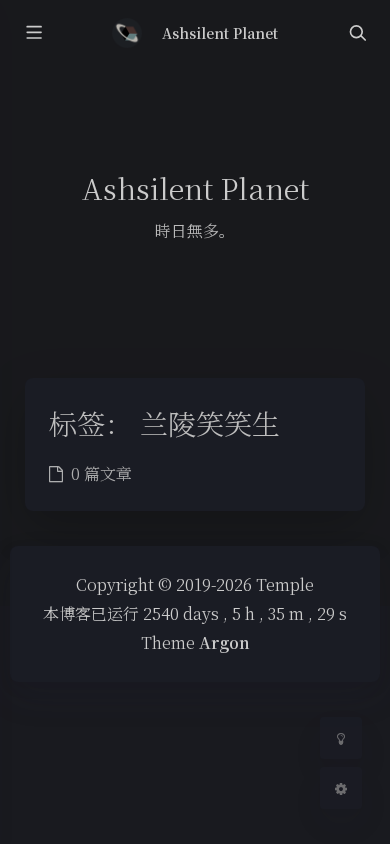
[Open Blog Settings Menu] (341, 788)
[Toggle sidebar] (33, 33)
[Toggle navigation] (357, 33)
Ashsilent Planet (220, 33)
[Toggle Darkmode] (341, 738)
